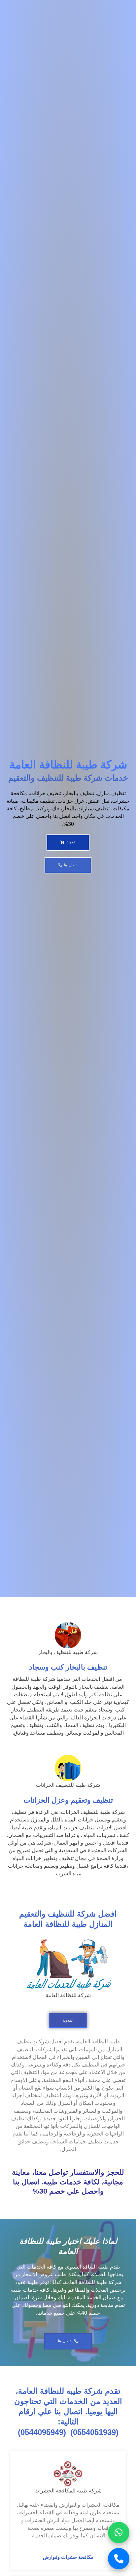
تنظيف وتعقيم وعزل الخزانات (68, 1800)
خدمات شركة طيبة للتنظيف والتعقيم (68, 778)
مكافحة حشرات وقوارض (68, 2557)
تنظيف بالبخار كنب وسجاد (68, 1667)
